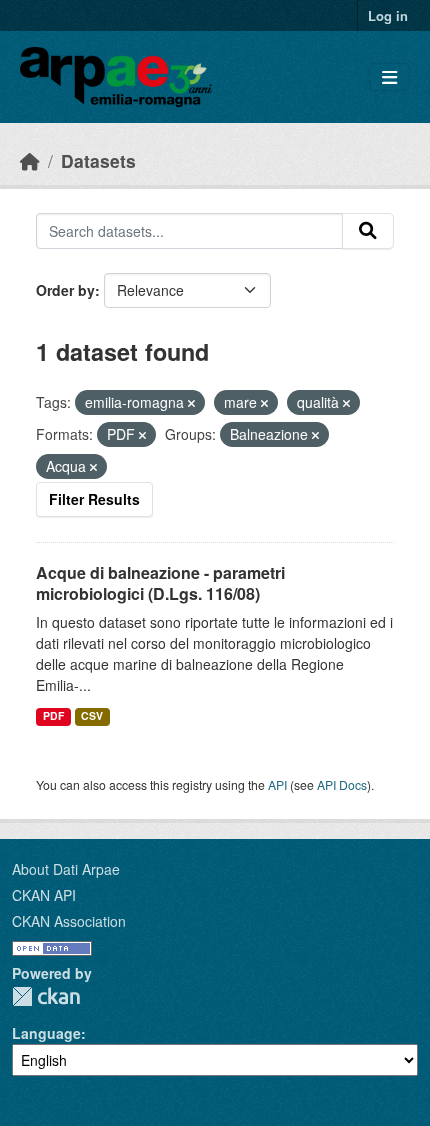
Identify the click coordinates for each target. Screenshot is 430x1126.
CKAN (46, 996)
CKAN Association (69, 921)
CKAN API (44, 895)
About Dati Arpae (66, 869)
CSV (92, 715)
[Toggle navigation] (389, 77)
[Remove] (191, 403)
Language (46, 1033)
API (277, 784)
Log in (388, 15)
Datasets (98, 160)
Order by (65, 290)
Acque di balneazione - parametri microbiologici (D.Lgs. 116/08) (160, 583)
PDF (53, 715)
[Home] (30, 160)
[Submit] (368, 231)
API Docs (342, 784)
